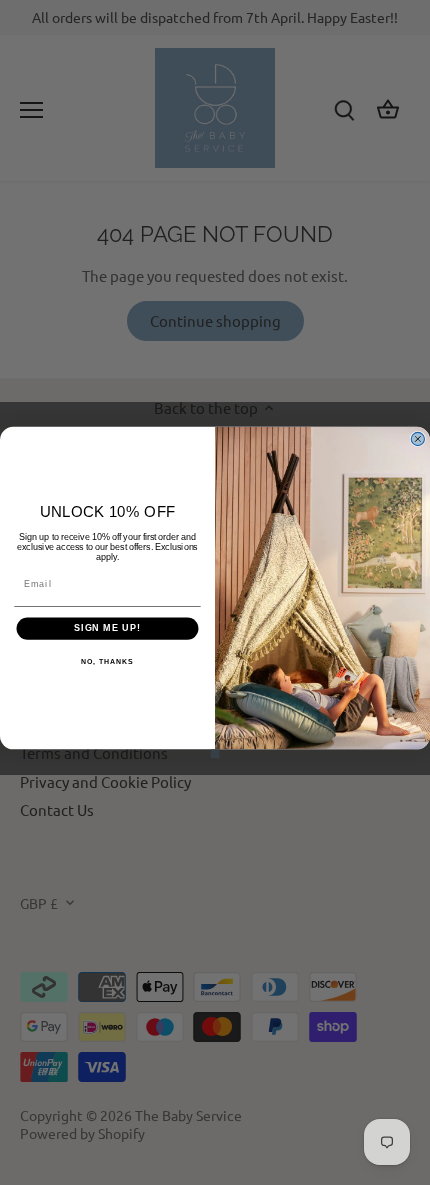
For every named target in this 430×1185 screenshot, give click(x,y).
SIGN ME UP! (107, 628)
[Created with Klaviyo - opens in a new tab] (215, 753)
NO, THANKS (107, 662)
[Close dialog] (417, 438)
